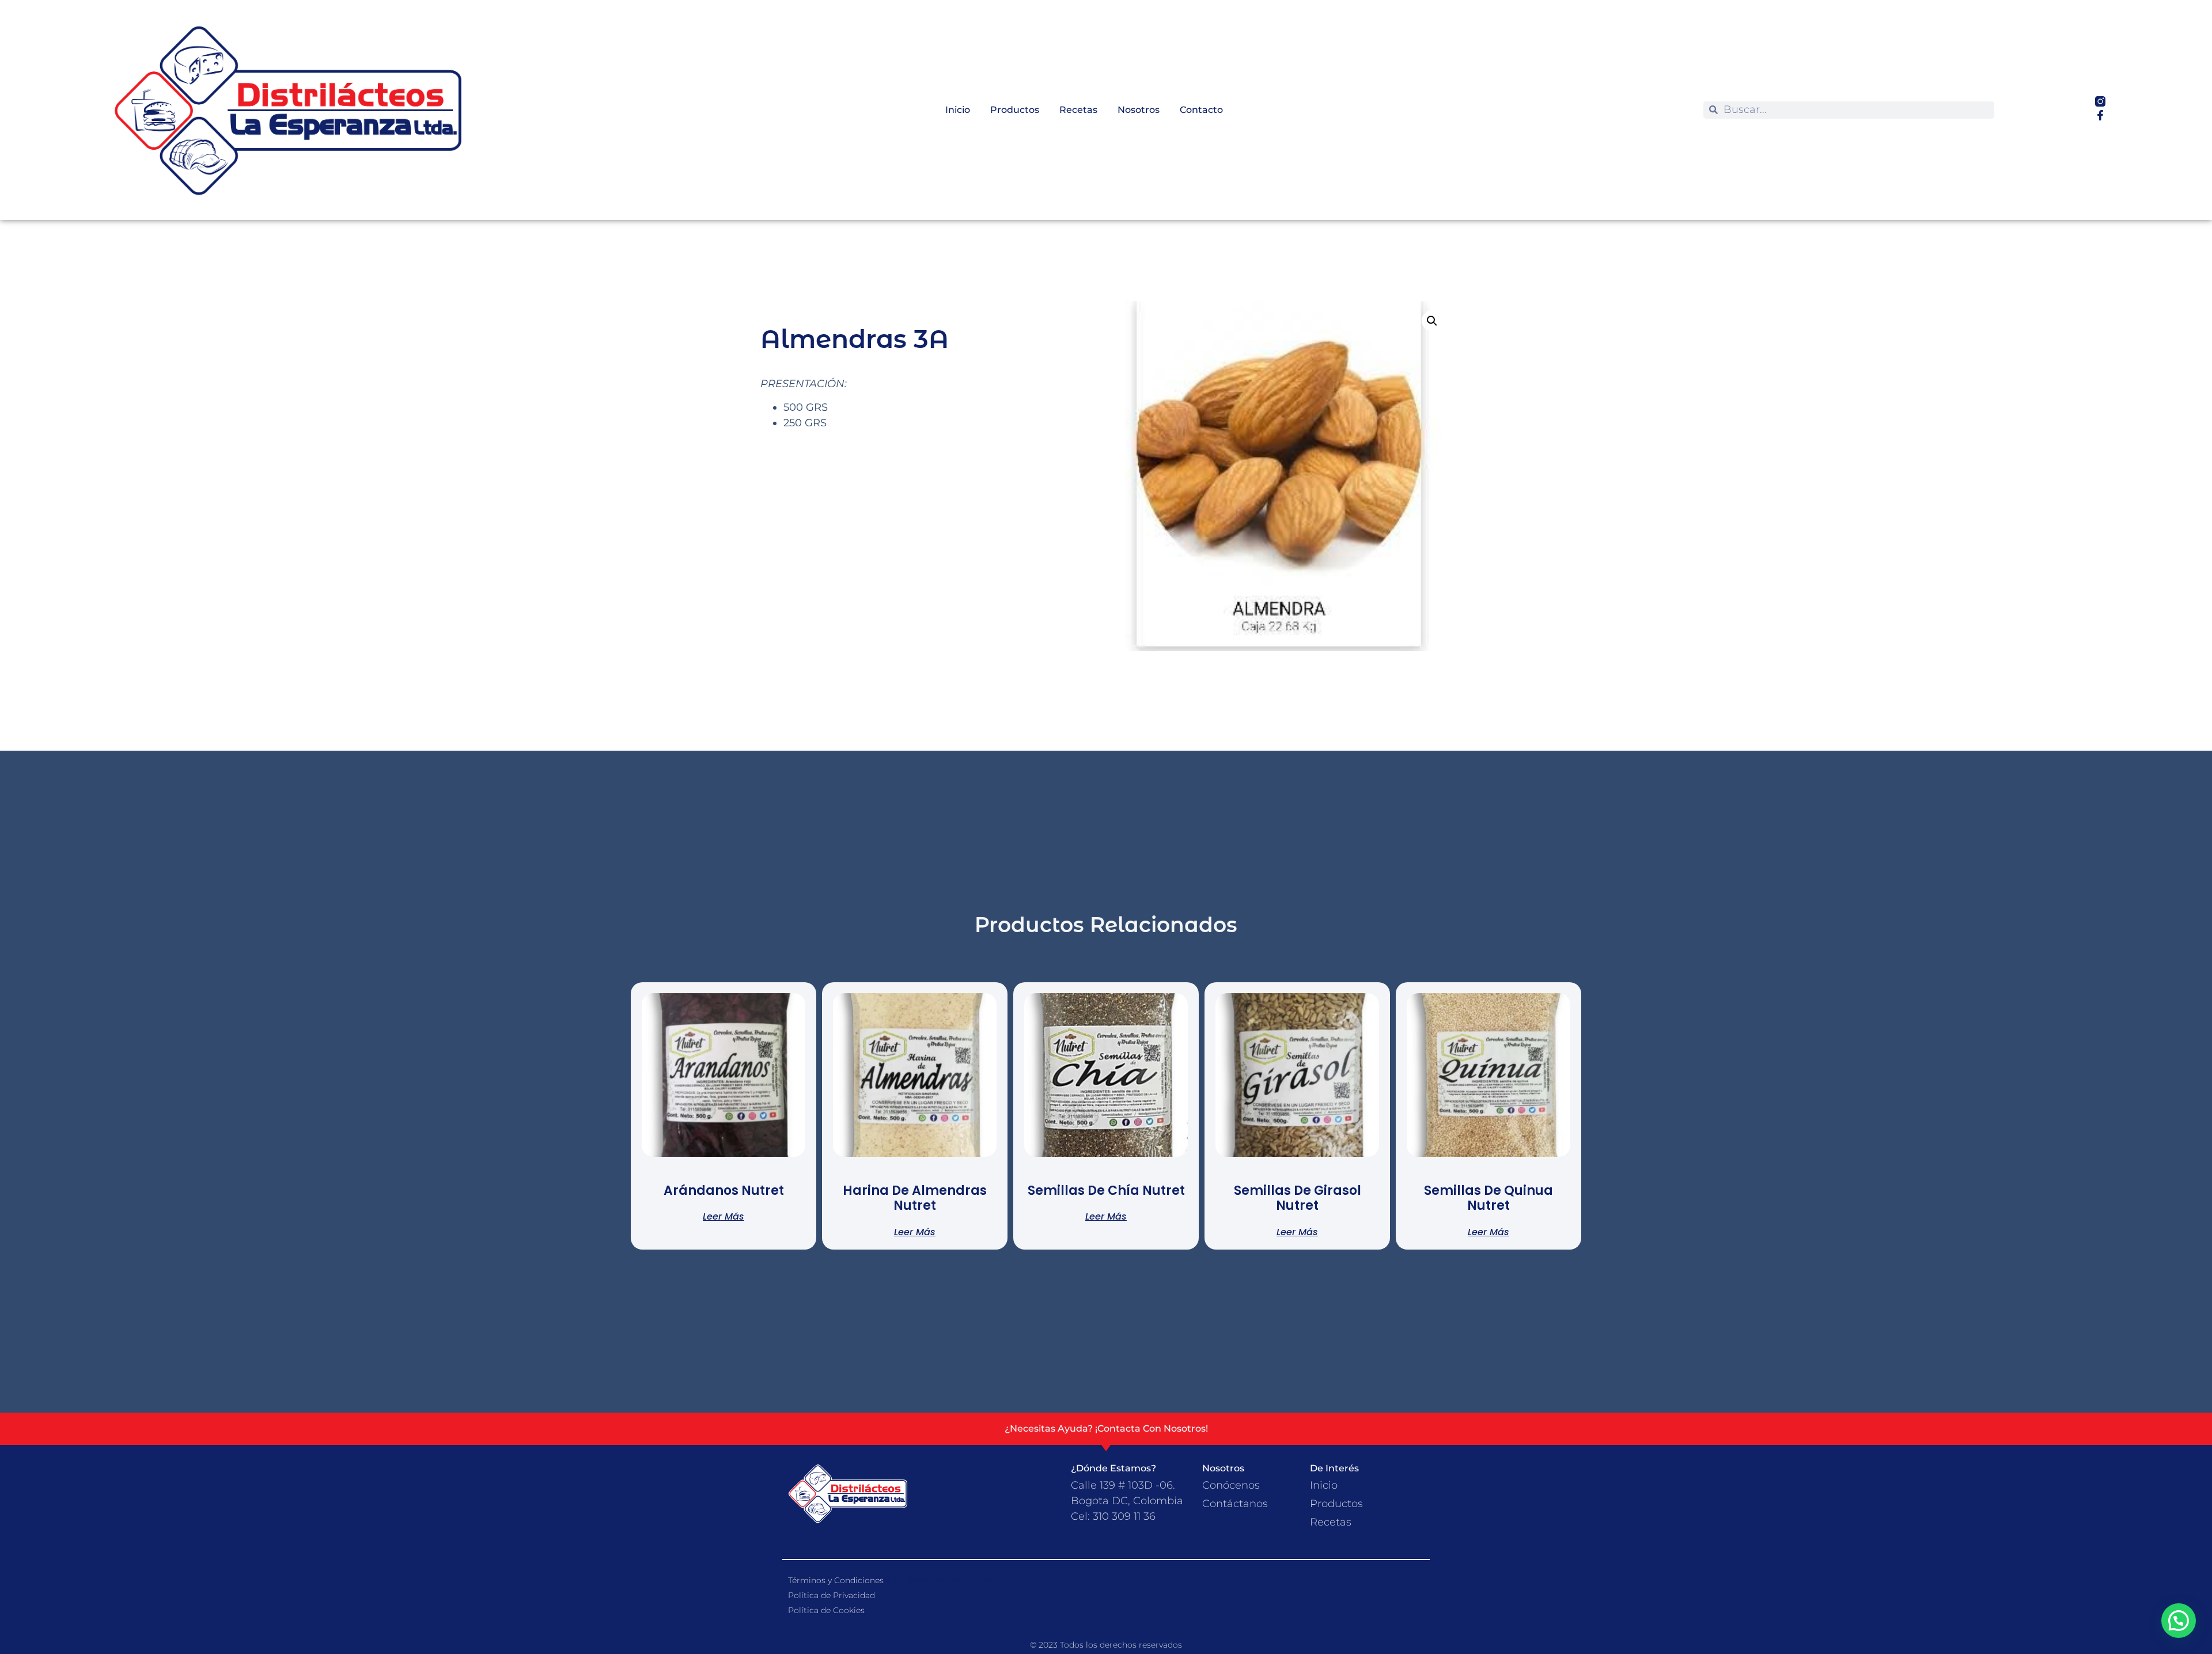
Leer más (724, 1216)
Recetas (1078, 110)
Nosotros (1139, 110)
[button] (1432, 321)
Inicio (958, 110)
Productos (1015, 110)
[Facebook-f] (2100, 115)
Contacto (1201, 110)
